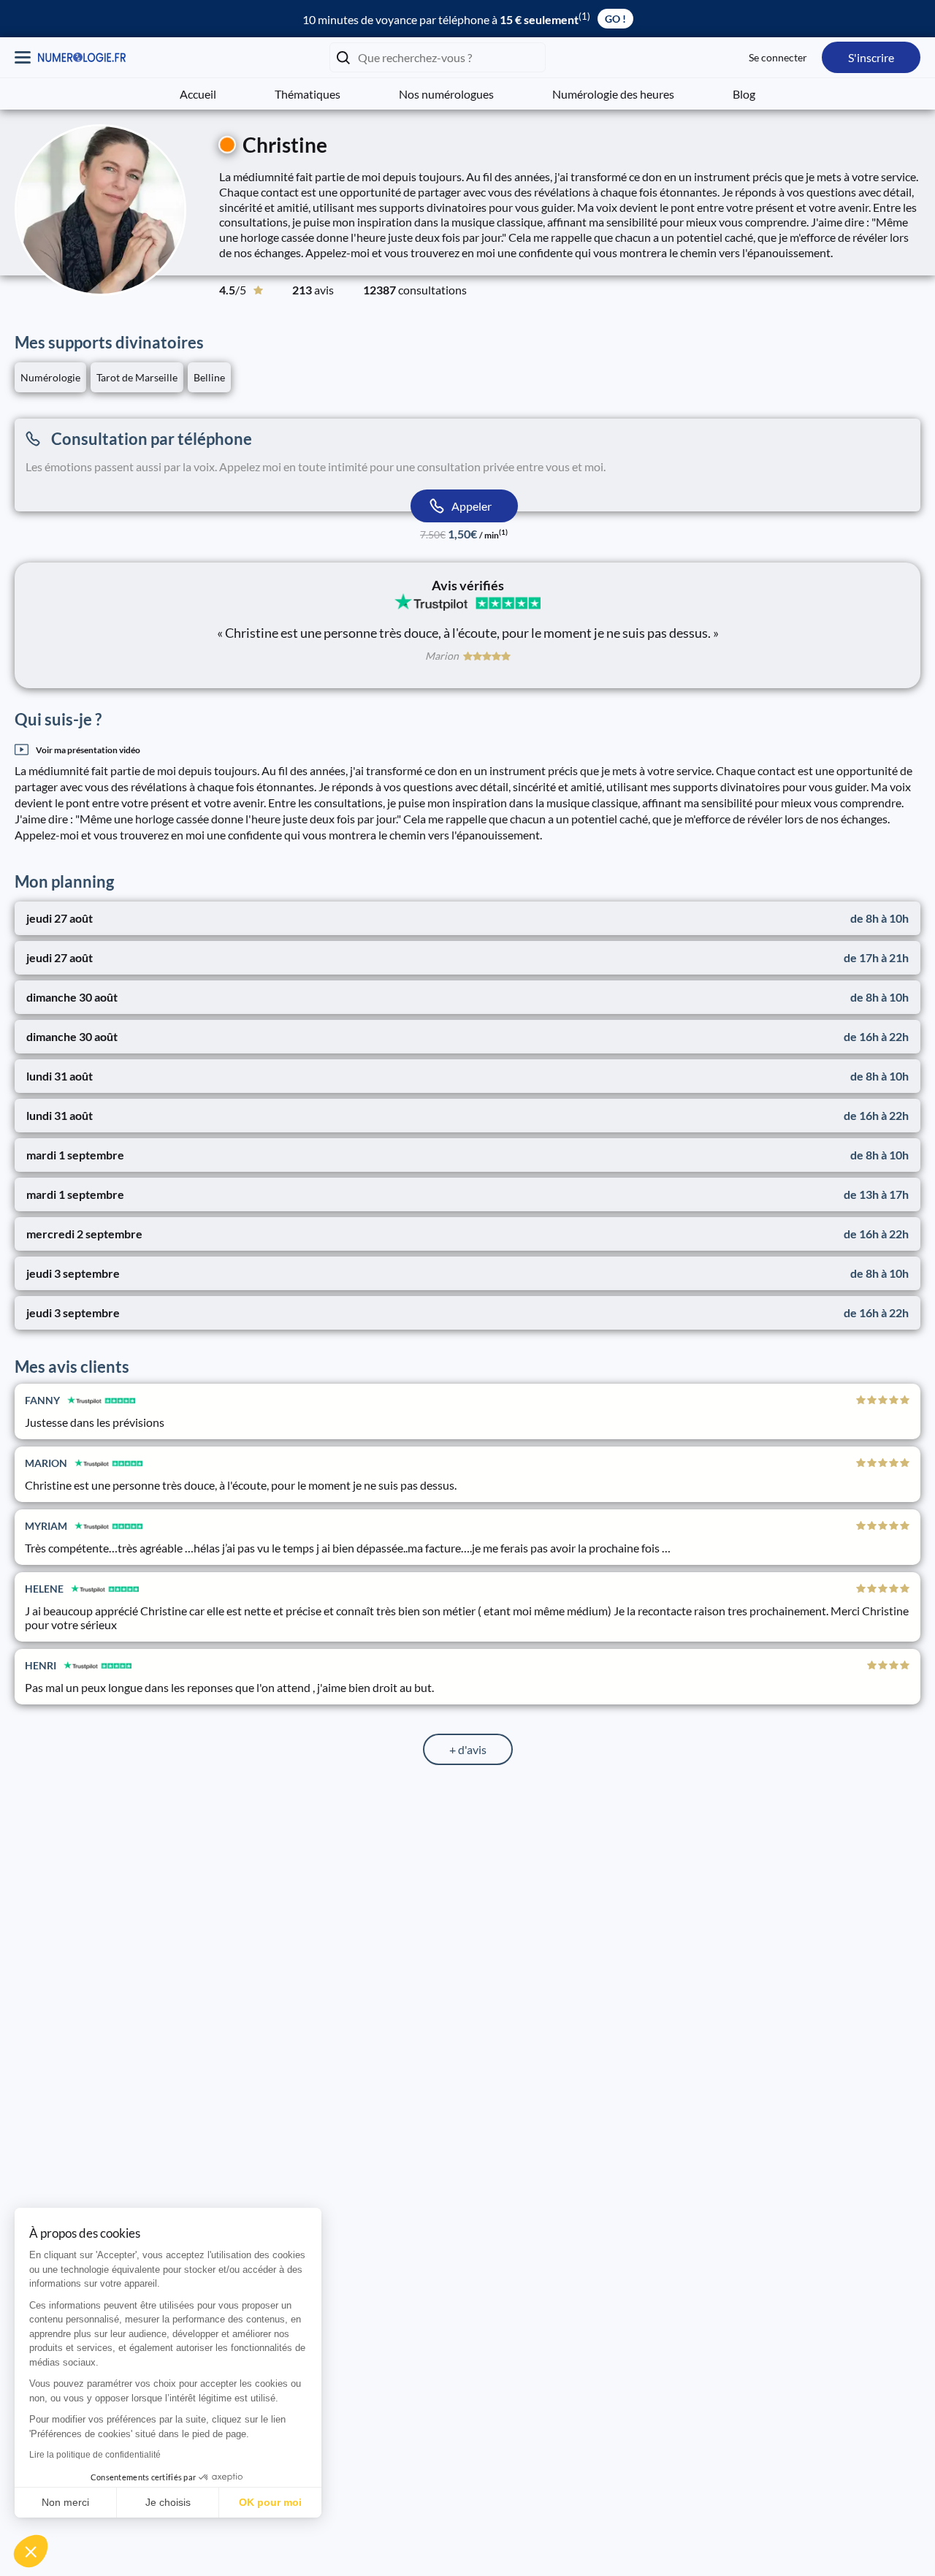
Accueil (198, 94)
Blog (744, 94)
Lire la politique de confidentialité (95, 2455)
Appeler (472, 506)
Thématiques (308, 94)
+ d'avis (468, 1749)
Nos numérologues (446, 94)
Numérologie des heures (613, 94)
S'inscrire (871, 57)
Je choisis (168, 2502)
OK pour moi (270, 2502)
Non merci (65, 2502)
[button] (31, 2551)
